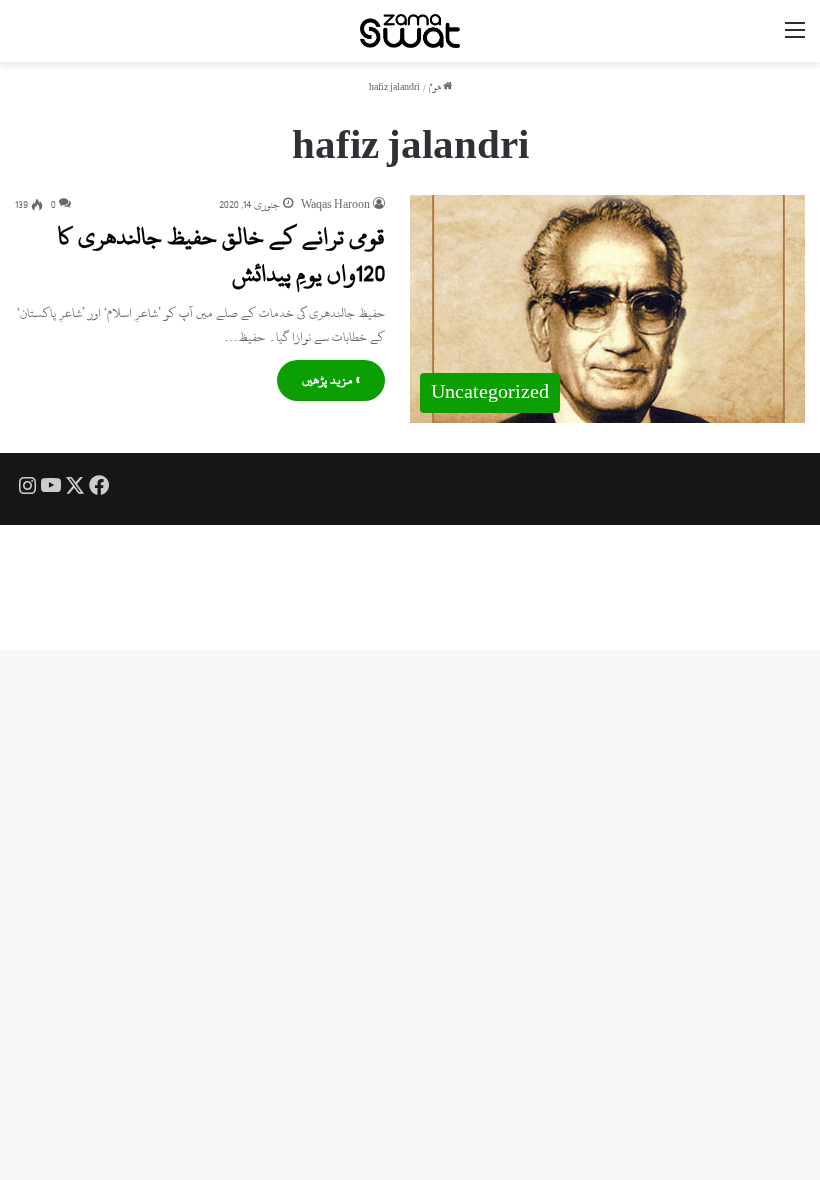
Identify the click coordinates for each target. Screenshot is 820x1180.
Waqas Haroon (335, 205)
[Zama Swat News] (410, 31)
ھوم (436, 87)
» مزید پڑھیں (331, 380)
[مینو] (795, 38)
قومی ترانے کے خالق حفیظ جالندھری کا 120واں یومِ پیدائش (221, 255)
